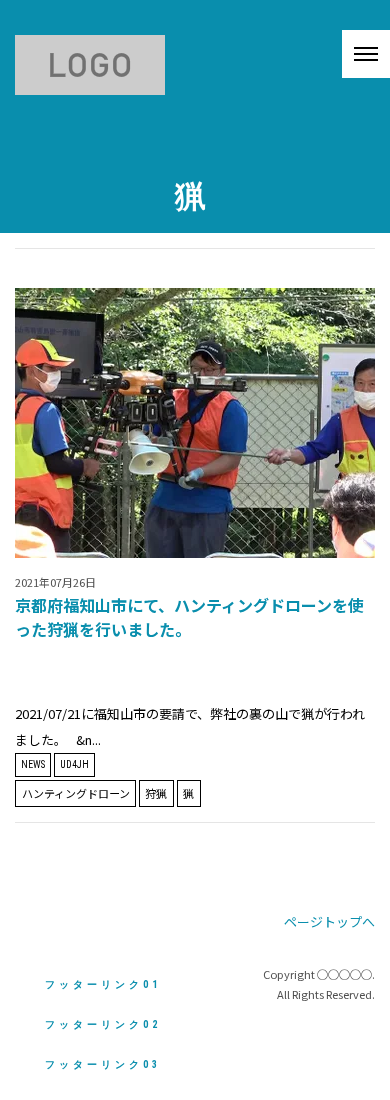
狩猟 (156, 793)
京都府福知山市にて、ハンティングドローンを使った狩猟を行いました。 (189, 617)
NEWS (33, 764)
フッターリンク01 (103, 984)
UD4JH (74, 764)
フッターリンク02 (103, 1024)
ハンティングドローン (76, 793)
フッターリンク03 (103, 1064)
